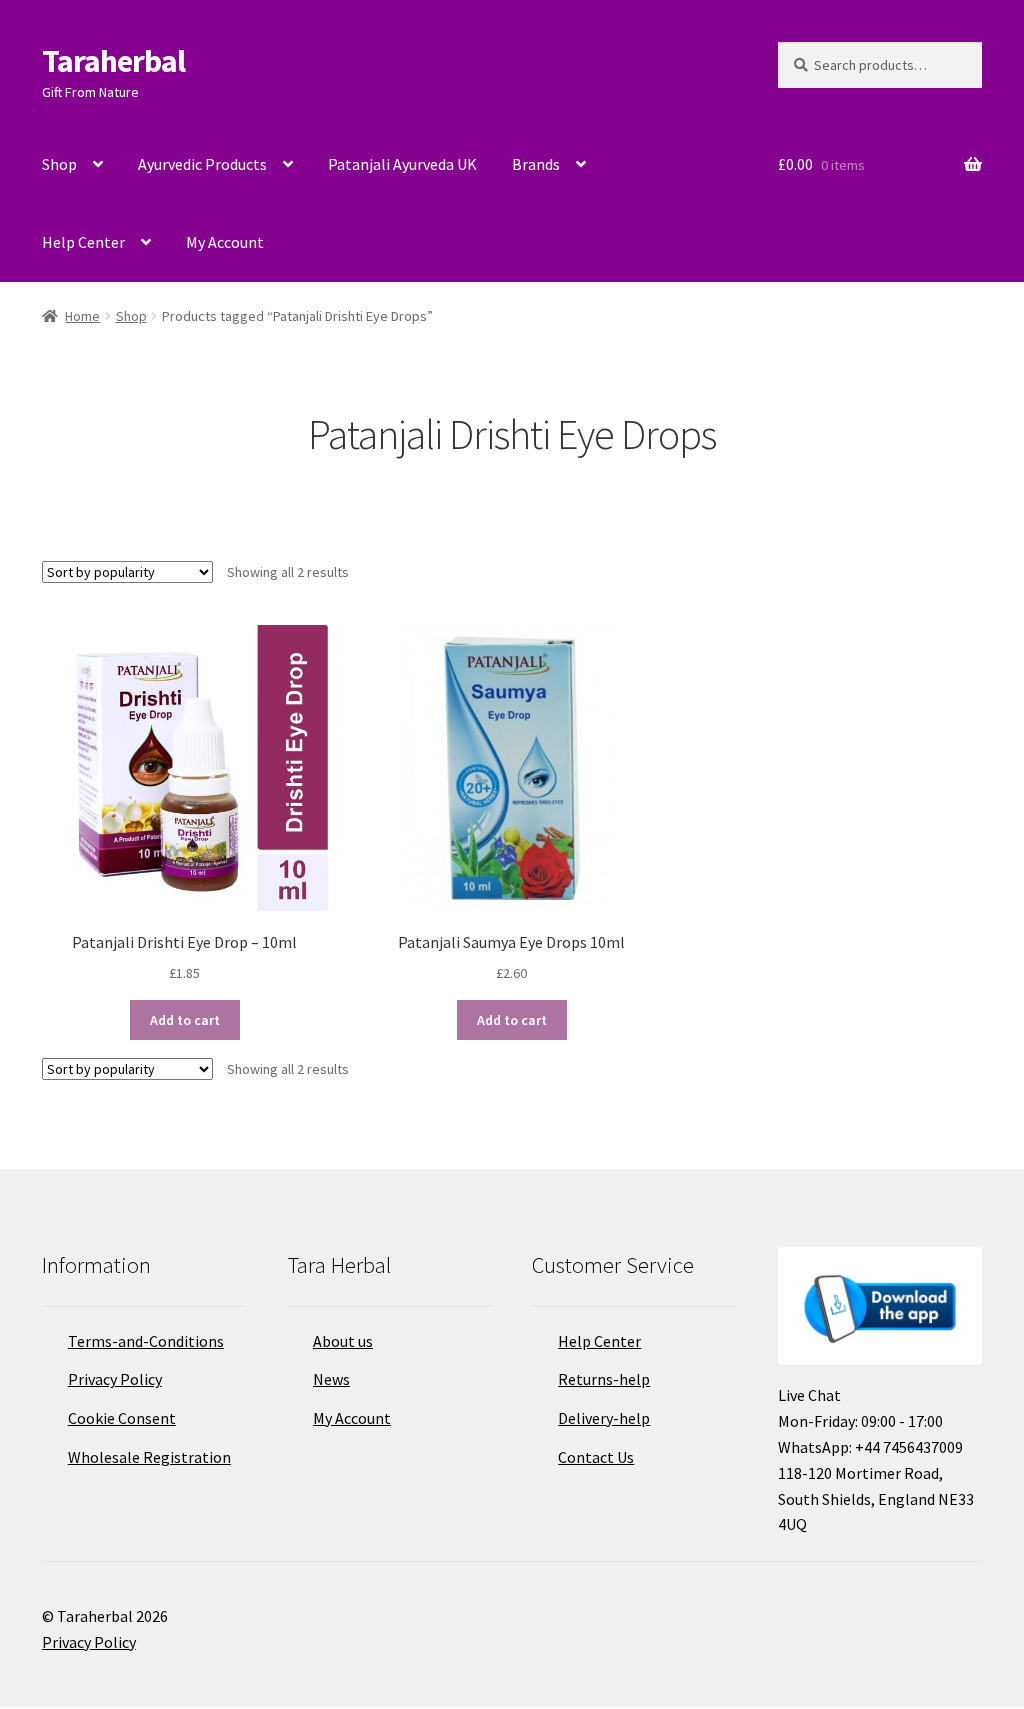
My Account (225, 242)
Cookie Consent (122, 1418)
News (331, 1379)
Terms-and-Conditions (146, 1341)
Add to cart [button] (185, 1020)
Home (82, 316)
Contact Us (596, 1457)
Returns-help (604, 1379)
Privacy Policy (115, 1379)
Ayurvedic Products (202, 164)
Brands (536, 164)
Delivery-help (604, 1418)
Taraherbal (113, 61)
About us (343, 1341)
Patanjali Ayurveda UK (402, 164)
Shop (59, 164)
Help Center (83, 242)
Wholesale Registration (149, 1457)
